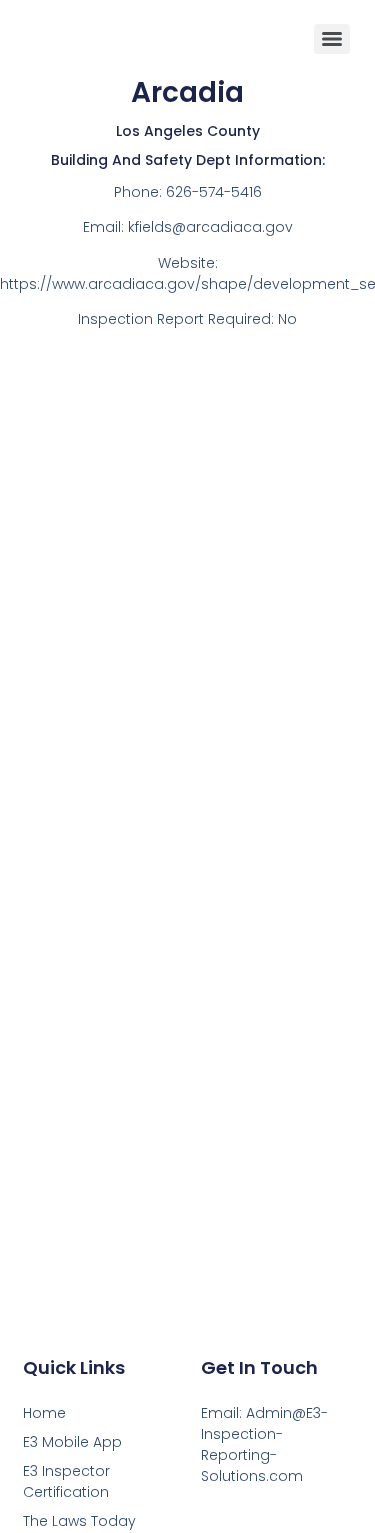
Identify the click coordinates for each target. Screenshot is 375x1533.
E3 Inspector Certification (66, 1481)
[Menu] (332, 39)
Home (44, 1413)
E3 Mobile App (72, 1442)
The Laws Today (79, 1521)
